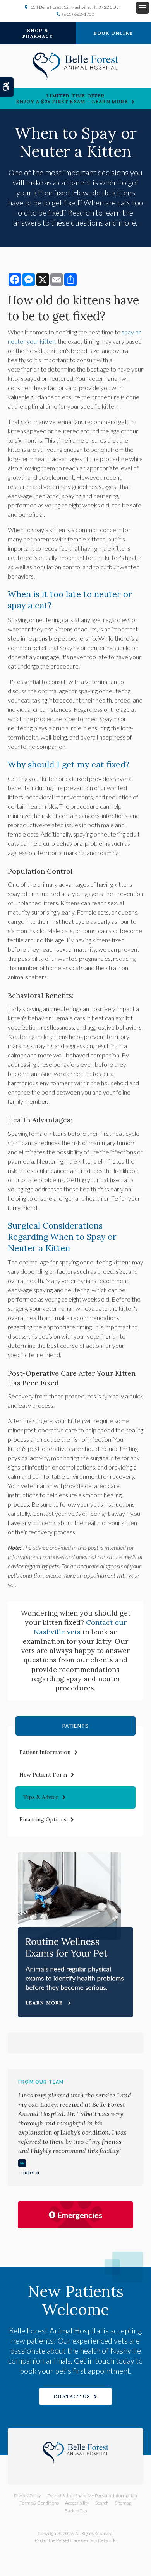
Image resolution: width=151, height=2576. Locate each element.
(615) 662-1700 (78, 14)
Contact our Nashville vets (80, 1627)
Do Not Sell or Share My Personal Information (92, 2495)
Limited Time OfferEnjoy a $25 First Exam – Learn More (72, 98)
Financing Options (43, 1819)
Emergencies (80, 2215)
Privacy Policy (27, 2495)
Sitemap (123, 2503)
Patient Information (45, 1752)
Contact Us (72, 2396)
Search (102, 2503)
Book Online (113, 33)
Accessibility (77, 2503)
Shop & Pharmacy (38, 33)
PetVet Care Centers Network (86, 2540)
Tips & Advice (41, 1797)
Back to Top (76, 2511)
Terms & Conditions (39, 2503)
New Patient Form (43, 1775)
